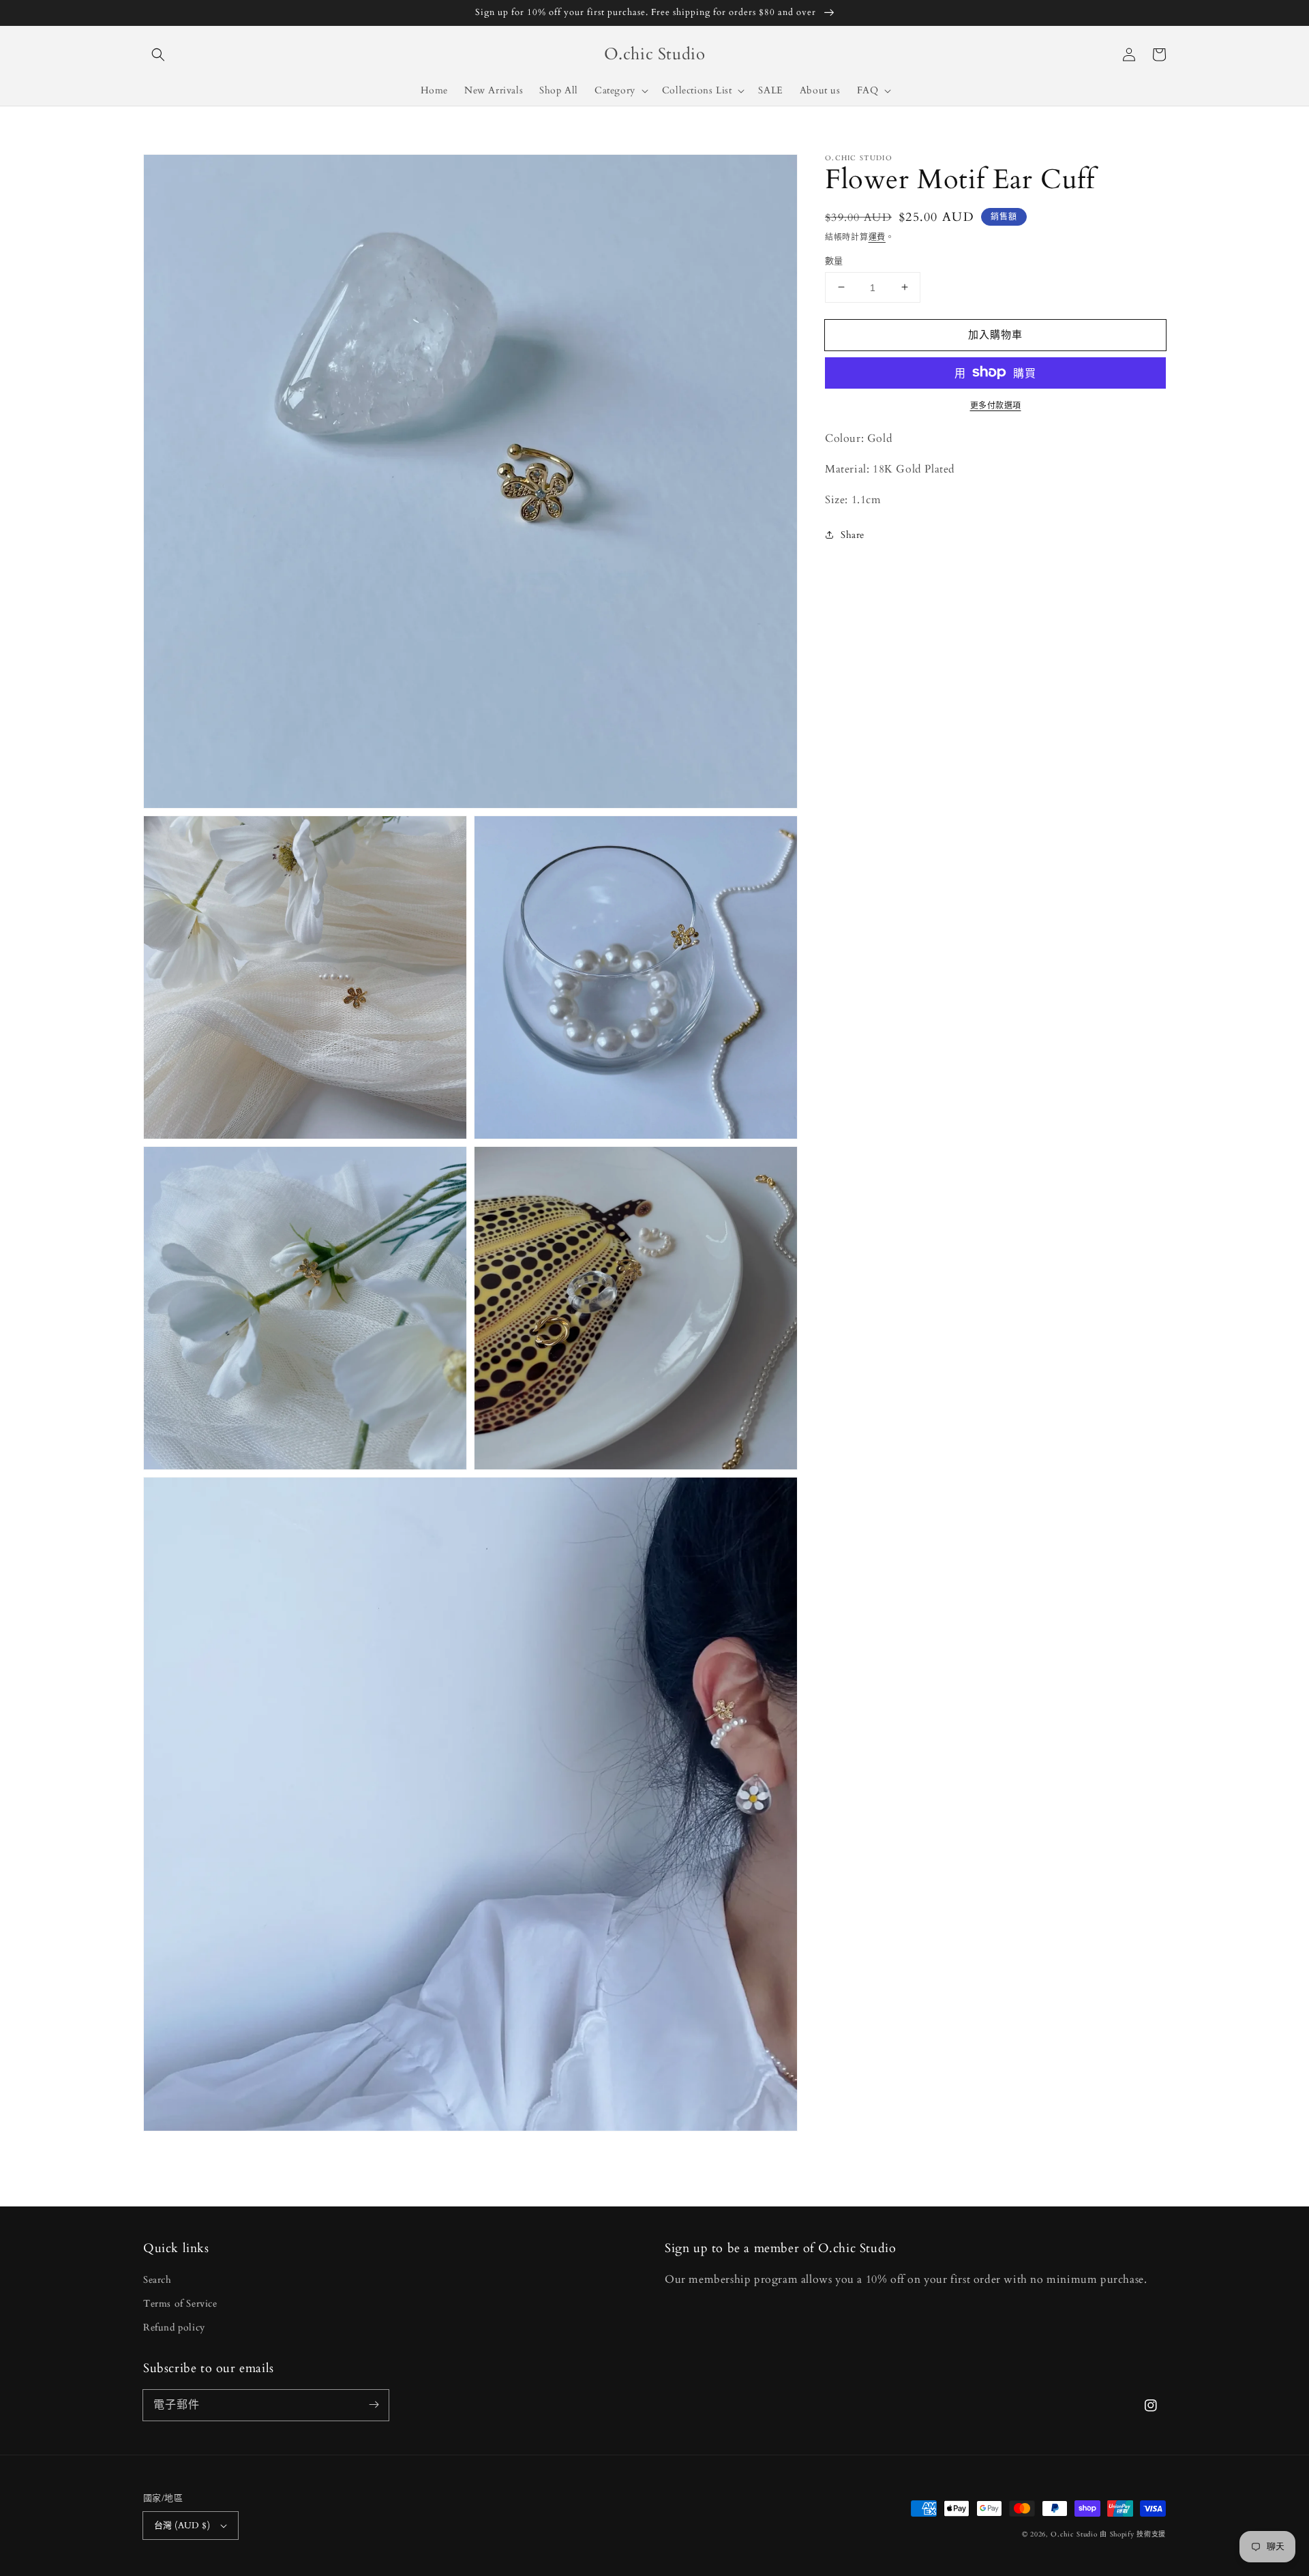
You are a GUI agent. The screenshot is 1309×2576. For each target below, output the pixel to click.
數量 (834, 260)
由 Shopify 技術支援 (1133, 2534)
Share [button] (853, 535)
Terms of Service (180, 2304)
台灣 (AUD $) (182, 2526)
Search (157, 2280)
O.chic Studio (1074, 2534)
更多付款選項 (996, 405)
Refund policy (174, 2327)
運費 (877, 237)
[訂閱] (374, 2405)
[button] (158, 55)
